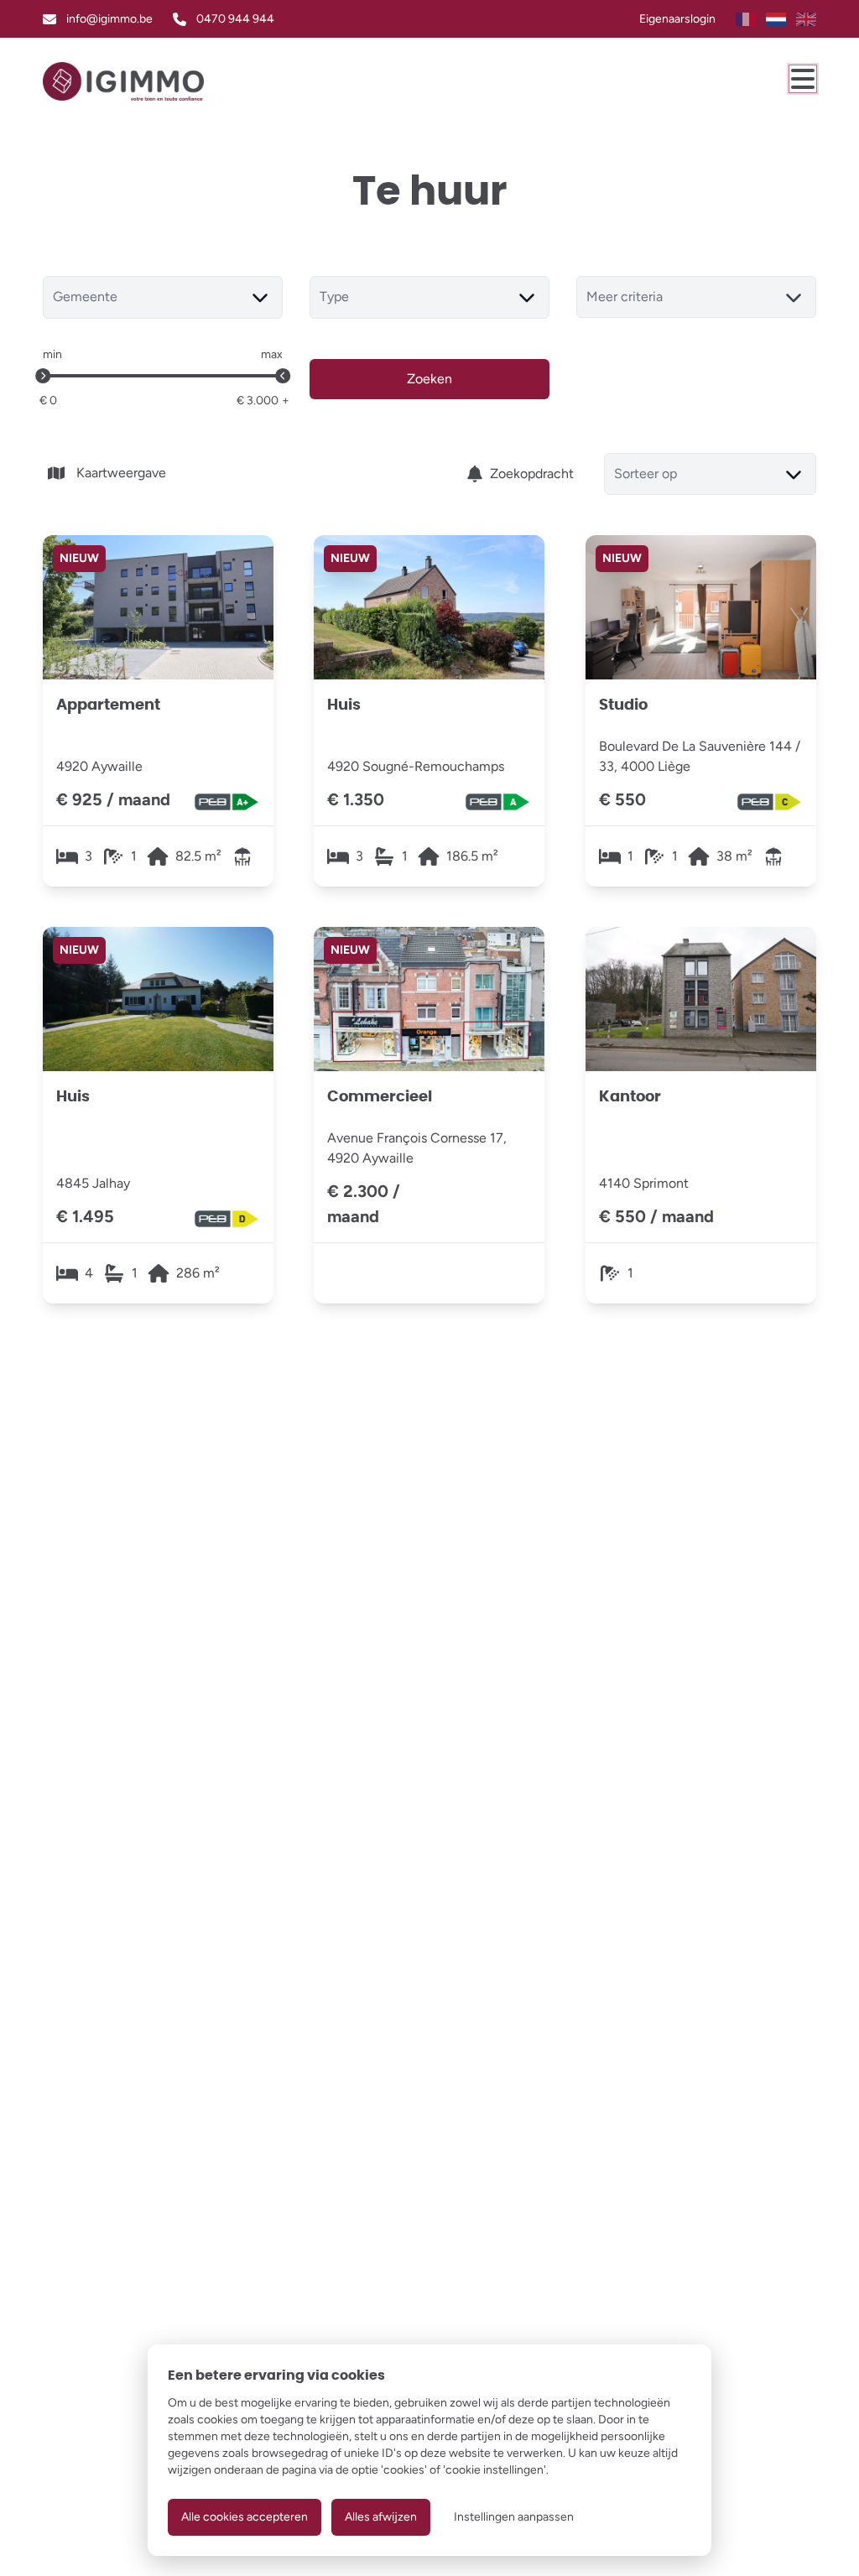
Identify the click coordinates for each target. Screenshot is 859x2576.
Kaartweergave (121, 473)
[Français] (746, 19)
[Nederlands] (776, 19)
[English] (806, 19)
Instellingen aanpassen (514, 2517)
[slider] (43, 376)
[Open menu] (803, 79)
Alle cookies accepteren (245, 2517)
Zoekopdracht (532, 474)
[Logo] (123, 81)
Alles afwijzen (381, 2517)
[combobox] (163, 297)
